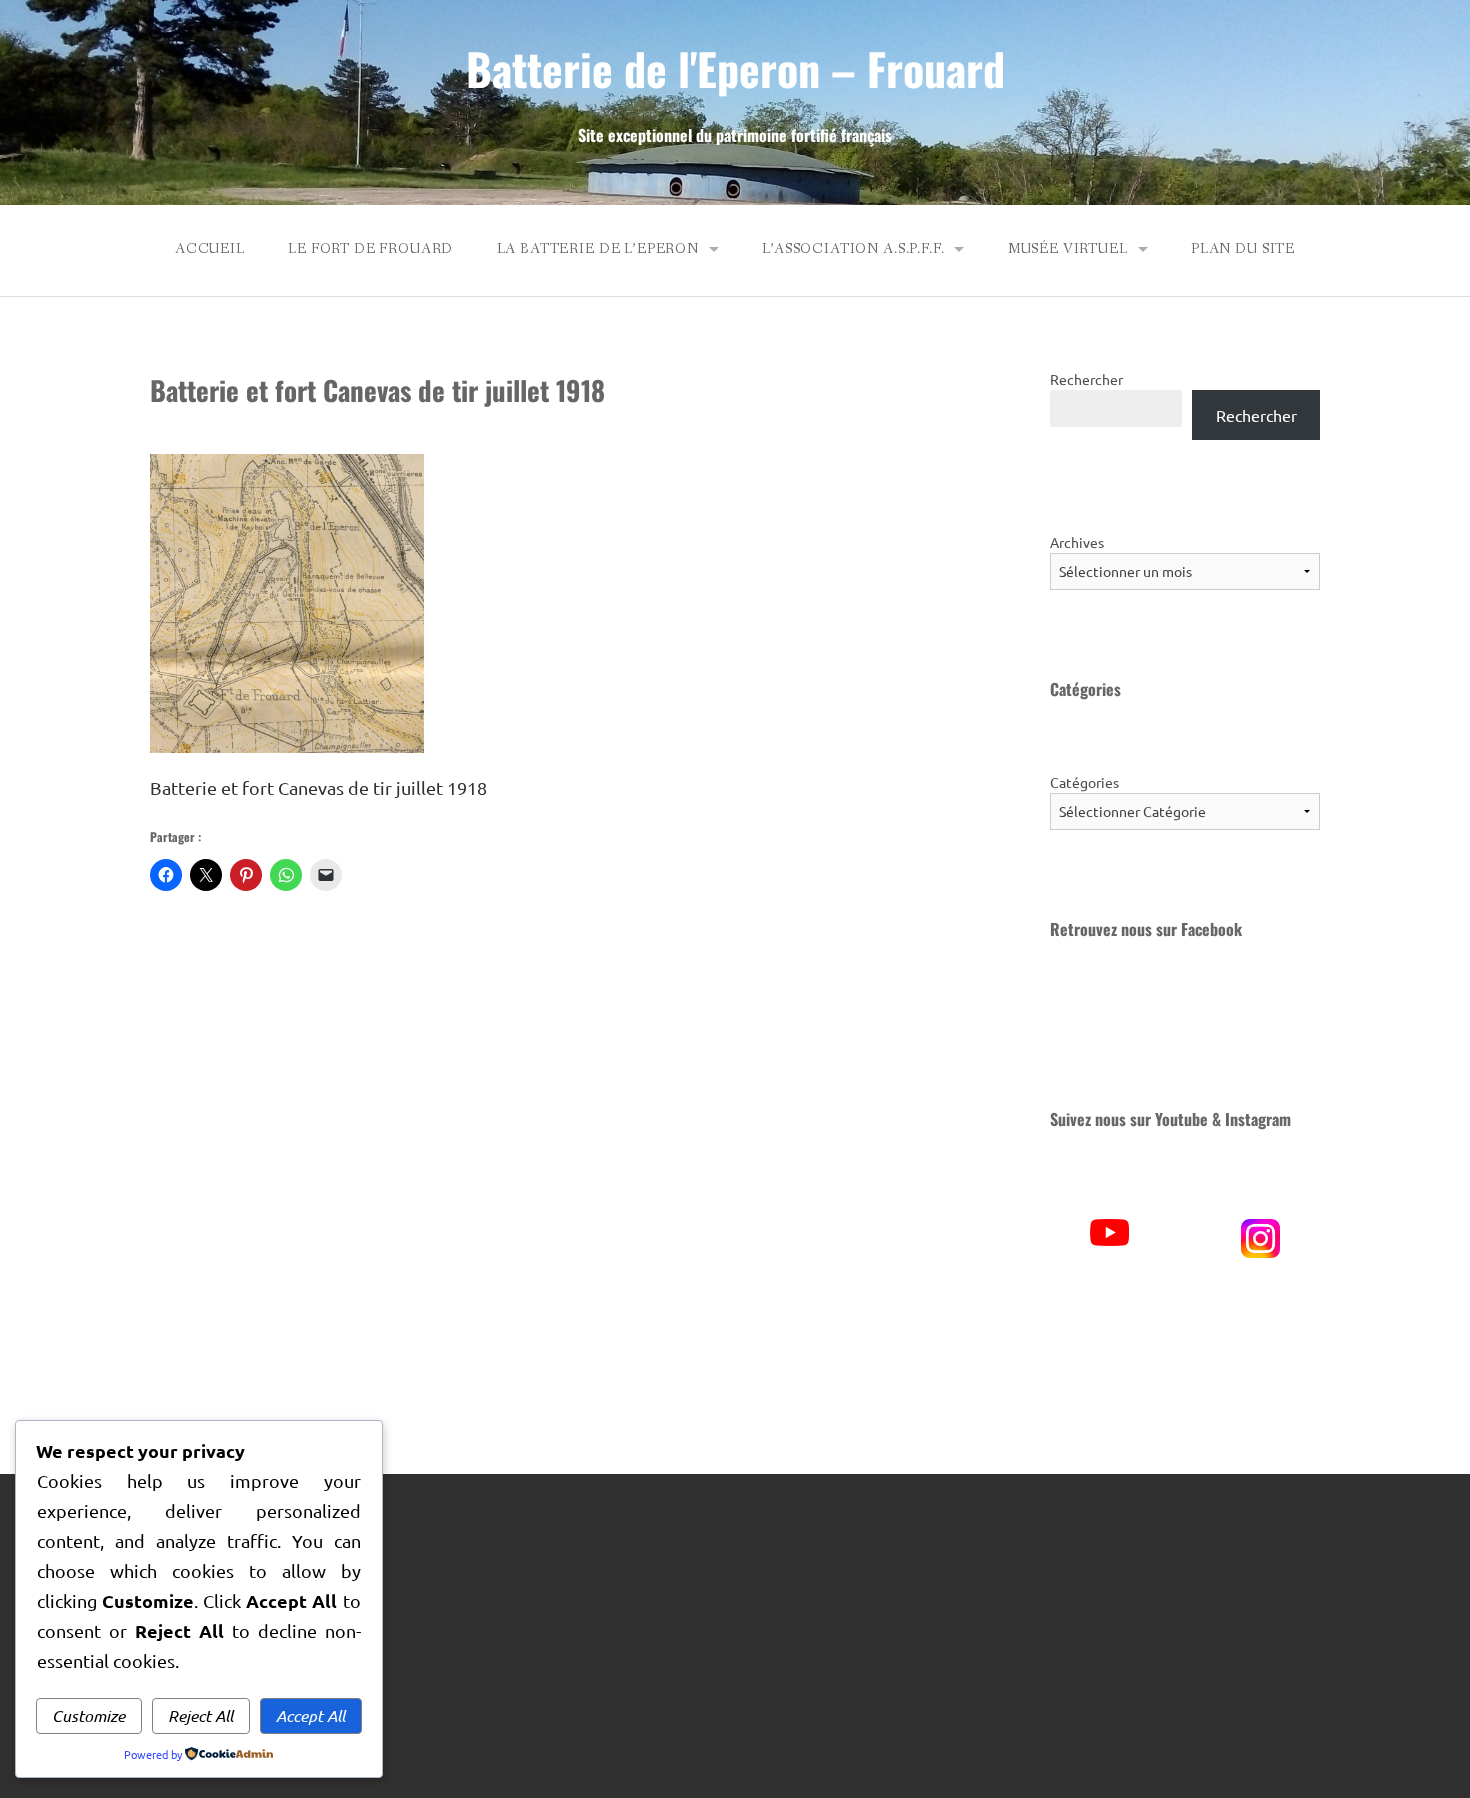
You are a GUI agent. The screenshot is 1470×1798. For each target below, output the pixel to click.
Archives (1077, 542)
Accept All (310, 1715)
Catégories (1084, 782)
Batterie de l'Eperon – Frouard (735, 68)
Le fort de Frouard (370, 249)
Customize (88, 1715)
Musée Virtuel (1068, 249)
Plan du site (1243, 249)
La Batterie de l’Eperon (598, 249)
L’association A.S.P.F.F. (853, 249)
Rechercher (1086, 379)
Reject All (200, 1715)
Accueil (210, 249)
